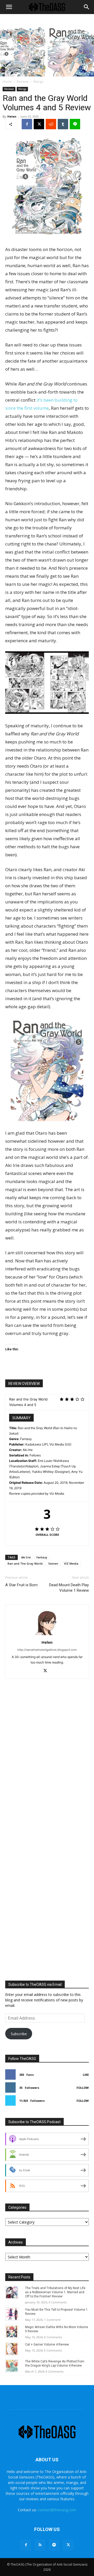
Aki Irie (26, 1557)
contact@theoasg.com (57, 2510)
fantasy (42, 1557)
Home (7, 82)
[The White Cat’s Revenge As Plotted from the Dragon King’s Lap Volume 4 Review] (12, 2371)
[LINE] (75, 124)
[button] (9, 7)
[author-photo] (47, 1635)
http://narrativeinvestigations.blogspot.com (47, 1650)
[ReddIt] (51, 124)
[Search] (87, 7)
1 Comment (52, 2320)
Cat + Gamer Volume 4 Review (47, 2344)
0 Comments (58, 2302)
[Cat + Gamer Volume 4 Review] (12, 2354)
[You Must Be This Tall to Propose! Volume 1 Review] (12, 2319)
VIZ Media (71, 1563)
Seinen (53, 1563)
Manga (38, 82)
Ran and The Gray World (25, 1563)
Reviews (23, 82)
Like (86, 2075)
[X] (39, 124)
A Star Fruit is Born (21, 1585)
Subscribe (19, 2034)
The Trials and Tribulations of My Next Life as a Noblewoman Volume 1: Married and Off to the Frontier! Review (55, 2292)
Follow (83, 2088)
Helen (12, 116)
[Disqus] (47, 1762)
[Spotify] (54, 2545)
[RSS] (40, 2545)
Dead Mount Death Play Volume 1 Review (69, 1588)
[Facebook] (27, 124)
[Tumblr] (63, 124)
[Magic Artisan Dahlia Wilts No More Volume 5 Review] (12, 2337)
